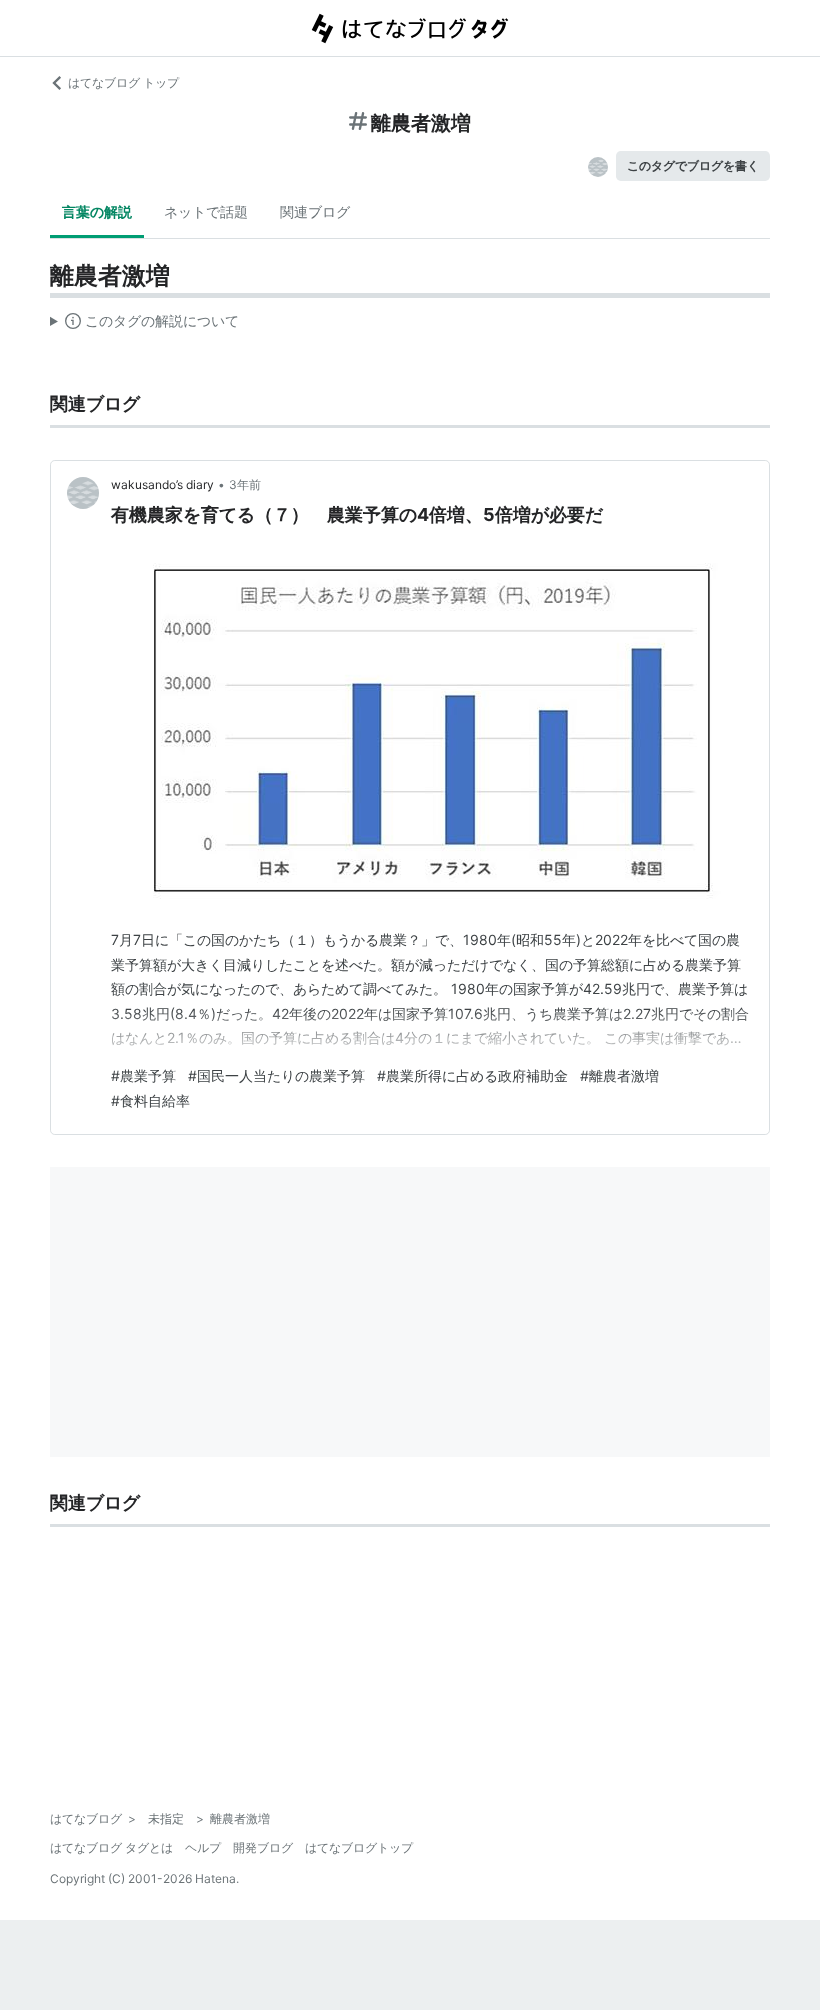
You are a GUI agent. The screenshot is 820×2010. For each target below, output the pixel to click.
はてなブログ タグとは (111, 1847)
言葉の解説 (97, 211)
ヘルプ (203, 1847)
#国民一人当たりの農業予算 (276, 1075)
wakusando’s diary (162, 484)
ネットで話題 (206, 211)
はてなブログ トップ (123, 82)
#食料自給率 (150, 1100)
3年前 (245, 484)
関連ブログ (315, 211)
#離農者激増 (619, 1075)
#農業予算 (143, 1075)
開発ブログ (263, 1847)
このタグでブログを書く (693, 165)
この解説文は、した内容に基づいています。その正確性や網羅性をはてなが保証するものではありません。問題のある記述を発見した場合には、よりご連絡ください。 (144, 325)
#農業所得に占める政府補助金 (472, 1075)
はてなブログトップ (359, 1847)
